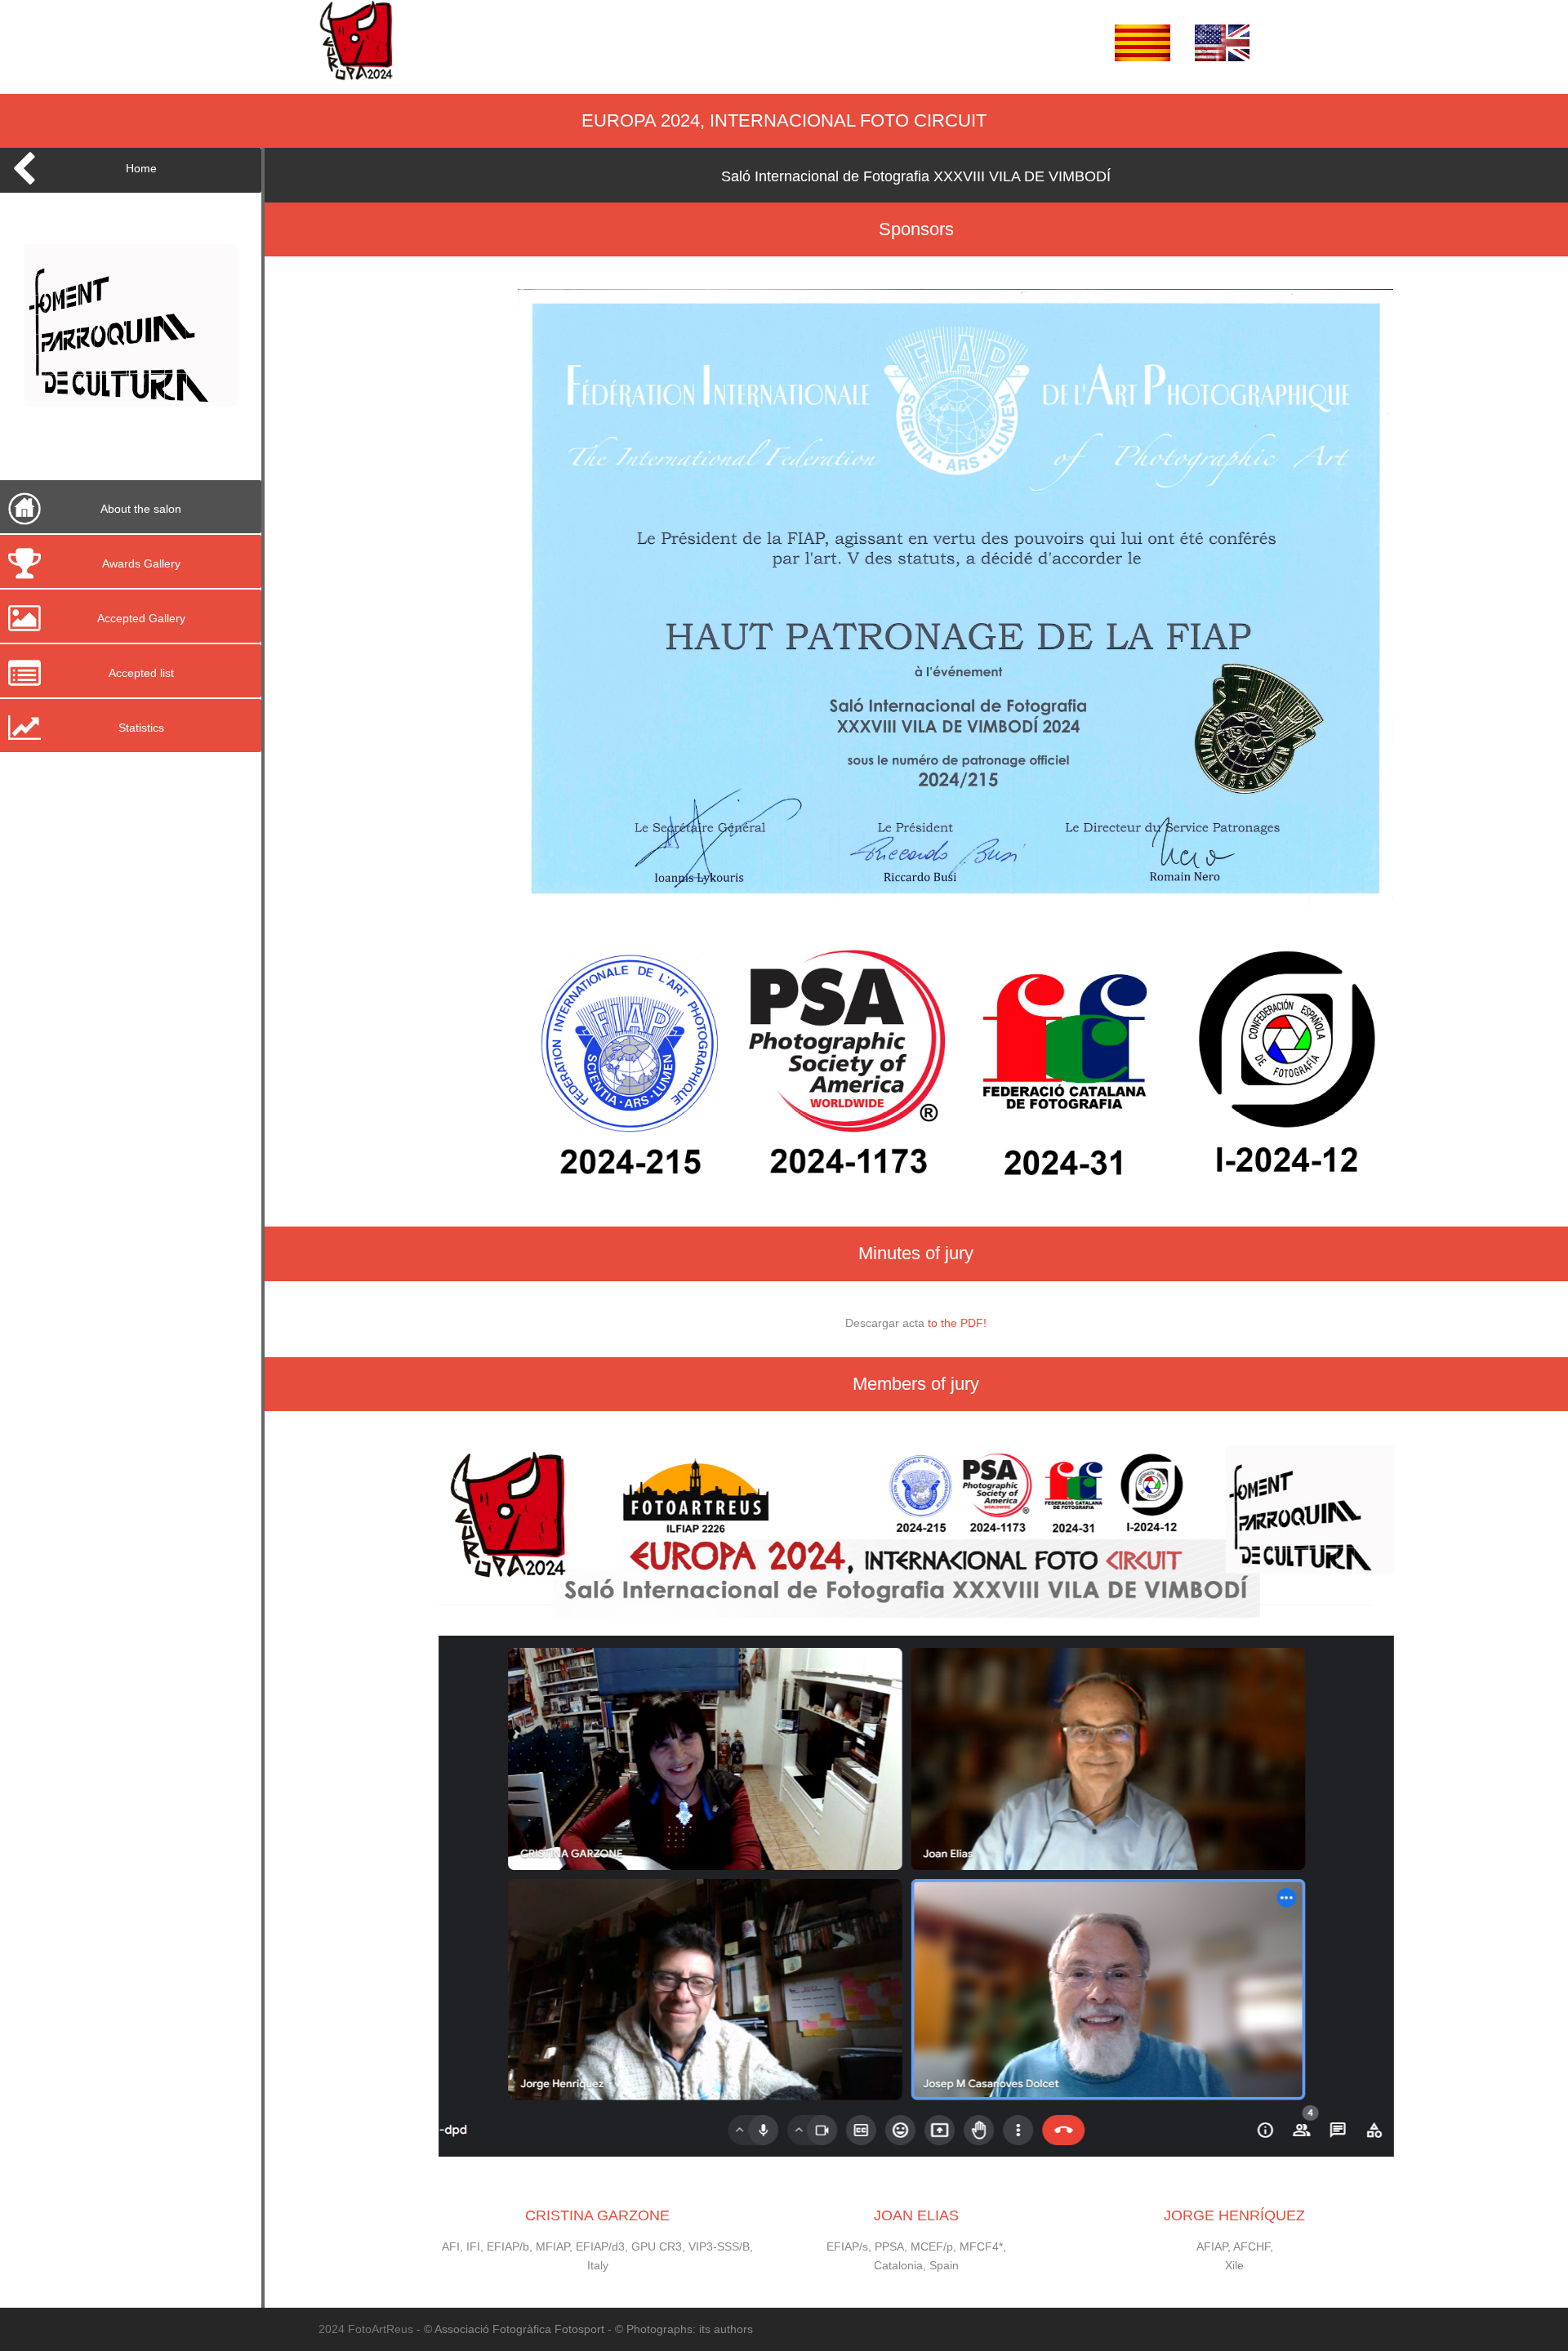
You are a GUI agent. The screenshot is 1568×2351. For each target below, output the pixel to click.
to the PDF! (957, 1323)
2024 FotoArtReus (367, 2329)
